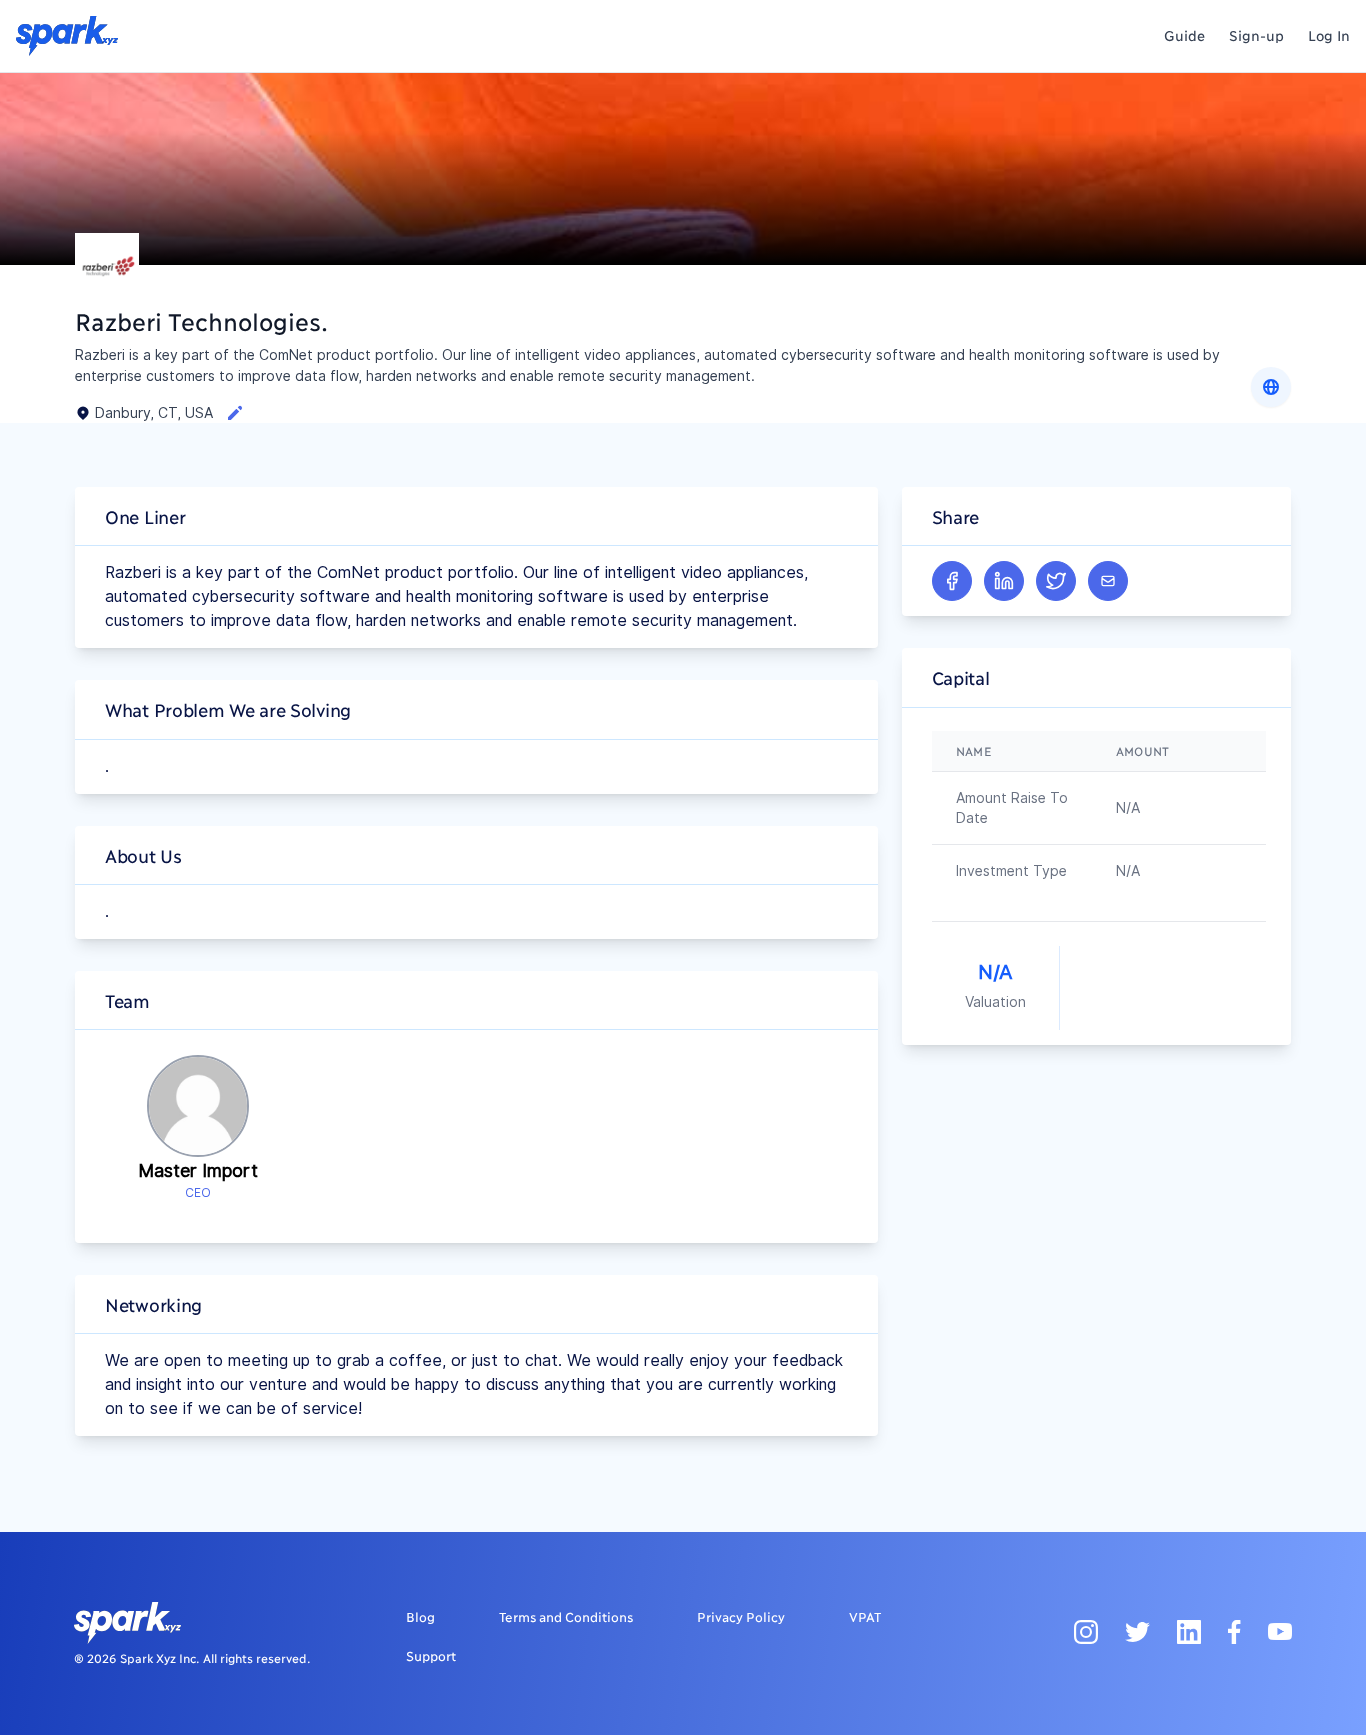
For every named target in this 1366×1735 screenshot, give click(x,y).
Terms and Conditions (566, 1616)
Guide (1184, 34)
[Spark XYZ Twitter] (1137, 1630)
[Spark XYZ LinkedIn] (1189, 1630)
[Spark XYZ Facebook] (1234, 1630)
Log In (1329, 34)
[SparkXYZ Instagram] (1086, 1630)
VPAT (865, 1616)
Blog (420, 1616)
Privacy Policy (741, 1616)
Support (431, 1655)
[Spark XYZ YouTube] (1280, 1630)
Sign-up (1256, 34)
